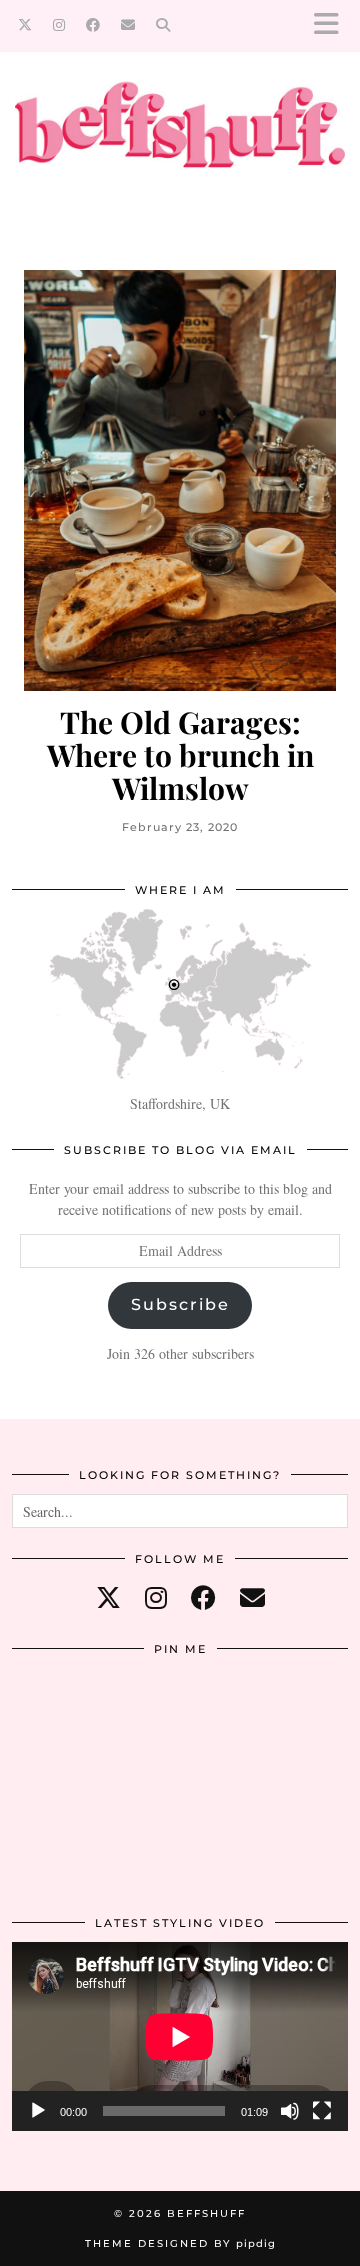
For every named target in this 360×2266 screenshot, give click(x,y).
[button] (333, 25)
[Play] (38, 2111)
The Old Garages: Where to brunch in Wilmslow (180, 755)
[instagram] (156, 1597)
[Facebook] (93, 25)
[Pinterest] (68, 1724)
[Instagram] (59, 25)
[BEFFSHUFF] (180, 135)
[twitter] (108, 1597)
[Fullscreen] (322, 2111)
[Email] (128, 25)
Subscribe (180, 1304)
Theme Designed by (180, 2243)
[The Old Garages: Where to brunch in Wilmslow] (180, 480)
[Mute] (290, 2111)
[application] (180, 2036)
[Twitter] (25, 25)
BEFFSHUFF (206, 2213)
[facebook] (203, 1597)
